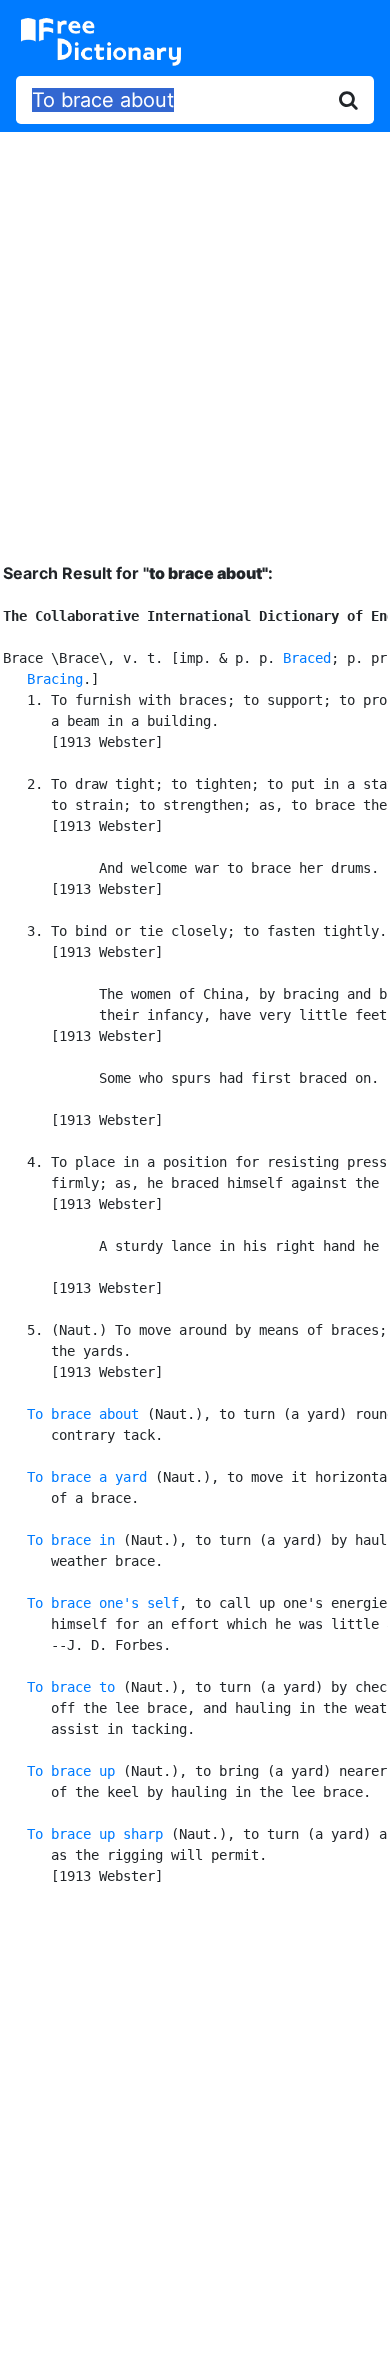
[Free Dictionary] (101, 42)
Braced (307, 658)
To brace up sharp (95, 1834)
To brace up (71, 1771)
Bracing (55, 679)
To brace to (71, 1687)
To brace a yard (87, 1477)
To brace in (71, 1540)
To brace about (83, 1414)
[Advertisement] (195, 332)
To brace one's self (103, 1603)
